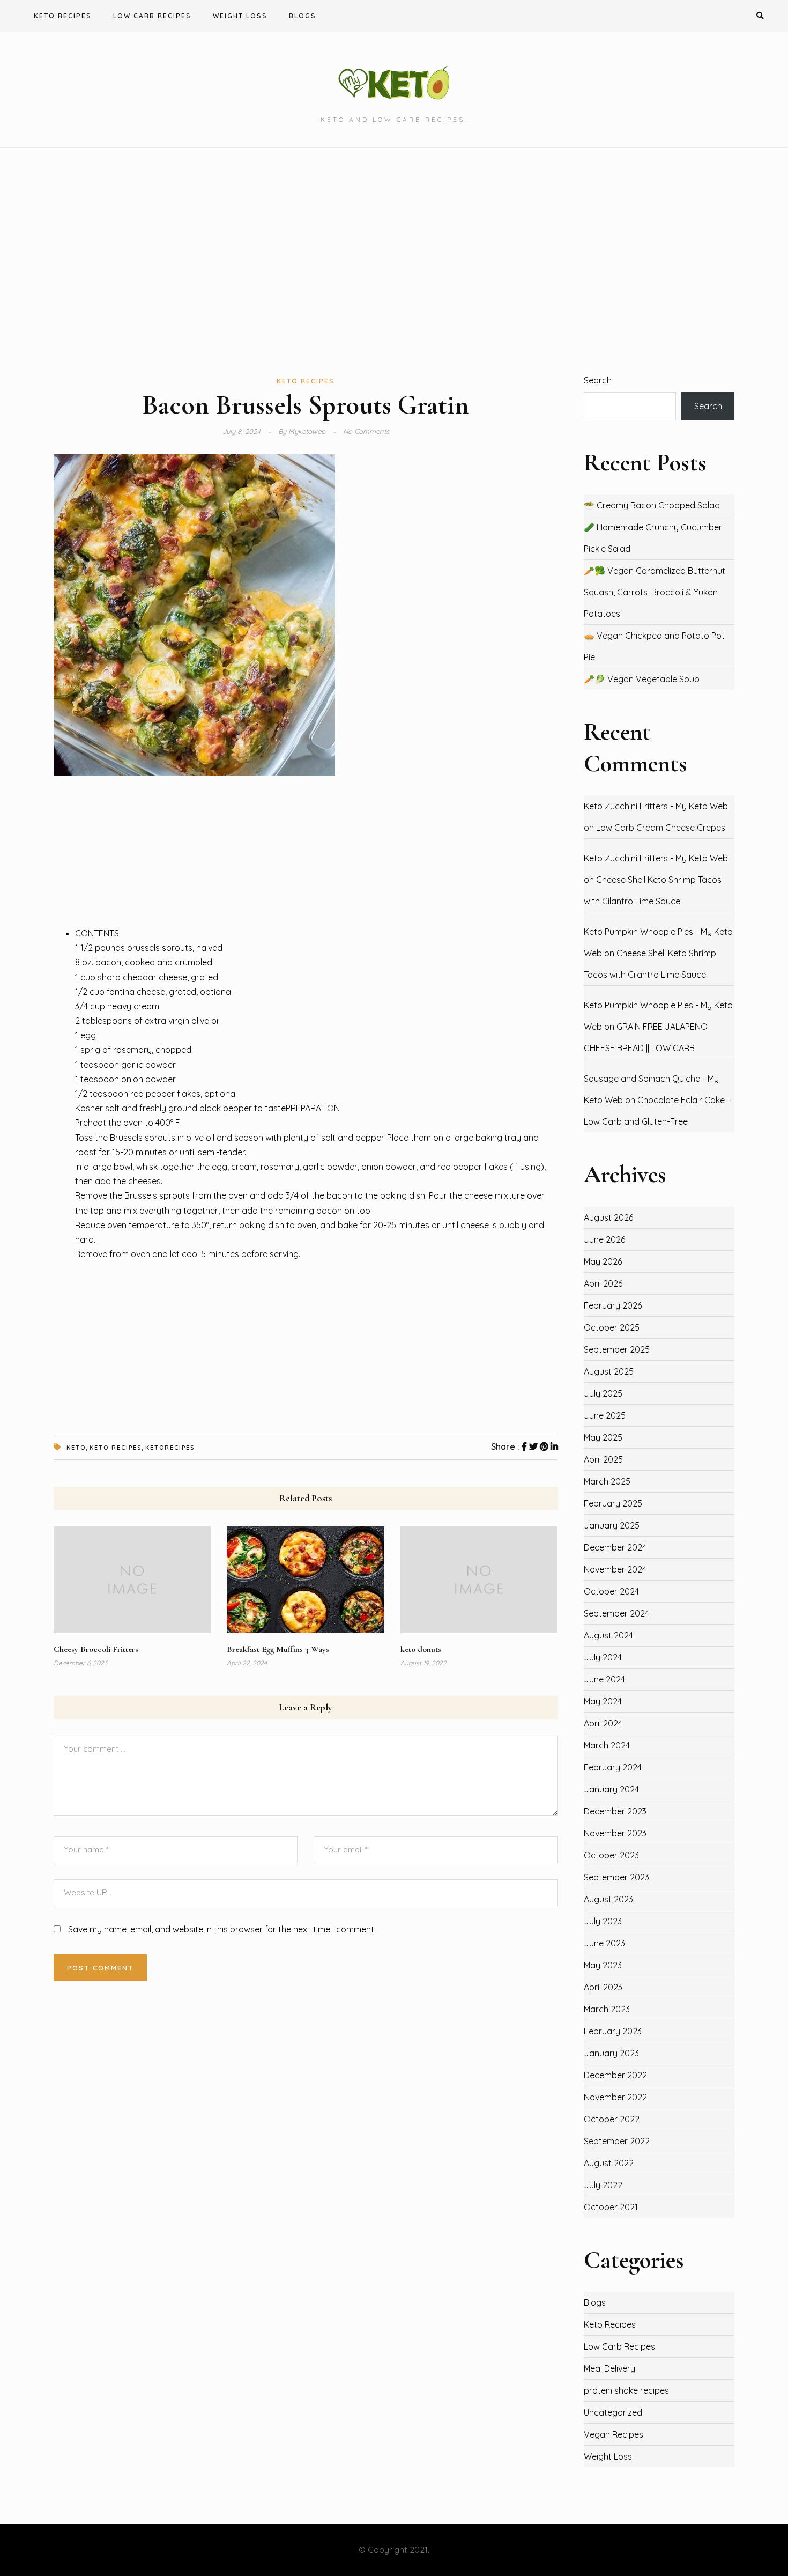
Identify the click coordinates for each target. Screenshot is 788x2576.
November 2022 (615, 2097)
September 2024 (616, 1613)
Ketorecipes (170, 1448)
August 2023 (608, 1899)
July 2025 (603, 1393)
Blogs (303, 16)
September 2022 (617, 2141)
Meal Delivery (609, 2368)
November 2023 (615, 1833)
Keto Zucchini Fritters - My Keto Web (656, 806)
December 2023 (615, 1811)
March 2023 (607, 2009)
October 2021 (611, 2207)
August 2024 (608, 1635)
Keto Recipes (63, 16)
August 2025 (609, 1371)
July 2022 (603, 2185)
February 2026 (613, 1305)
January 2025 (612, 1525)
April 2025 (603, 1459)
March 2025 (607, 1481)
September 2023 (616, 1877)
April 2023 (603, 1987)
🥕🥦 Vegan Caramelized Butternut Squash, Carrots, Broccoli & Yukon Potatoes (655, 592)
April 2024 (603, 1723)
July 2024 (603, 1657)
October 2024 (611, 1591)
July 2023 (603, 1921)
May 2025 (603, 1437)
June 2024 (604, 1679)
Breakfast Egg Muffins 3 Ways (278, 1649)
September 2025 (617, 1349)
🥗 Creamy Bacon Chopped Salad (652, 505)
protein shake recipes (626, 2390)
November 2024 (615, 1569)
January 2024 (611, 1789)
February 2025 (613, 1503)
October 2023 (611, 1855)
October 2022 (612, 2119)
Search (598, 380)
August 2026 (608, 1217)
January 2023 (611, 2053)
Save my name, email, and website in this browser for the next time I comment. (222, 1929)
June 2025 (605, 1415)
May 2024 (603, 1701)
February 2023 (613, 2031)
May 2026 (603, 1261)
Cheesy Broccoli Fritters (96, 1649)
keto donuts (421, 1649)
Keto (76, 1448)
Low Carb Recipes (152, 16)
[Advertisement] (394, 261)
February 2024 (613, 1767)
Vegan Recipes (614, 2434)
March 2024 (607, 1745)
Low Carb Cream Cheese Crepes (661, 828)
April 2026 (603, 1283)
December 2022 (615, 2075)
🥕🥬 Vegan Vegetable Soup (642, 679)
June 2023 (604, 1943)
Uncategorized (613, 2412)
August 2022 (609, 2163)
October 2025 (612, 1327)
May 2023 (603, 1965)
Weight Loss (240, 16)
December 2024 (615, 1547)
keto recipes (116, 1448)
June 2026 (604, 1239)
